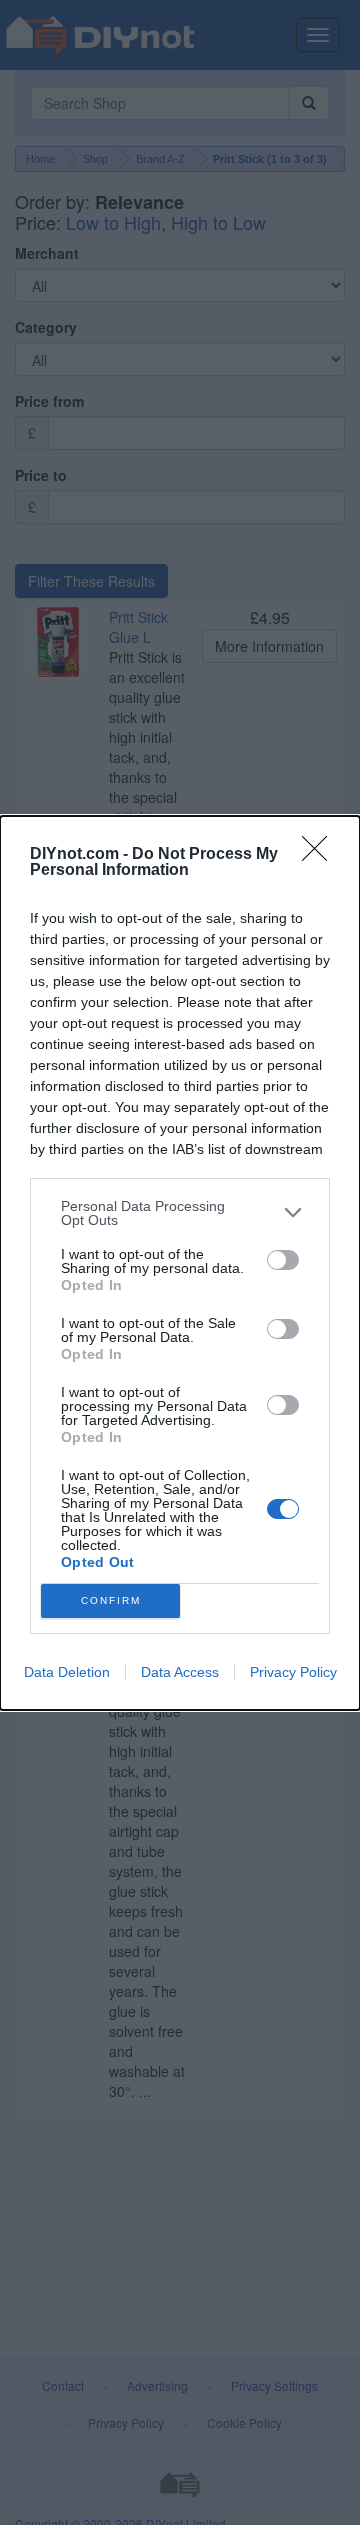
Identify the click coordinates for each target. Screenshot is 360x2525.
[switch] (283, 1260)
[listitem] (180, 1213)
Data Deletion (67, 1672)
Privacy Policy (293, 1672)
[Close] (321, 855)
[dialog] (180, 1263)
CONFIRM (111, 1600)
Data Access (180, 1672)
